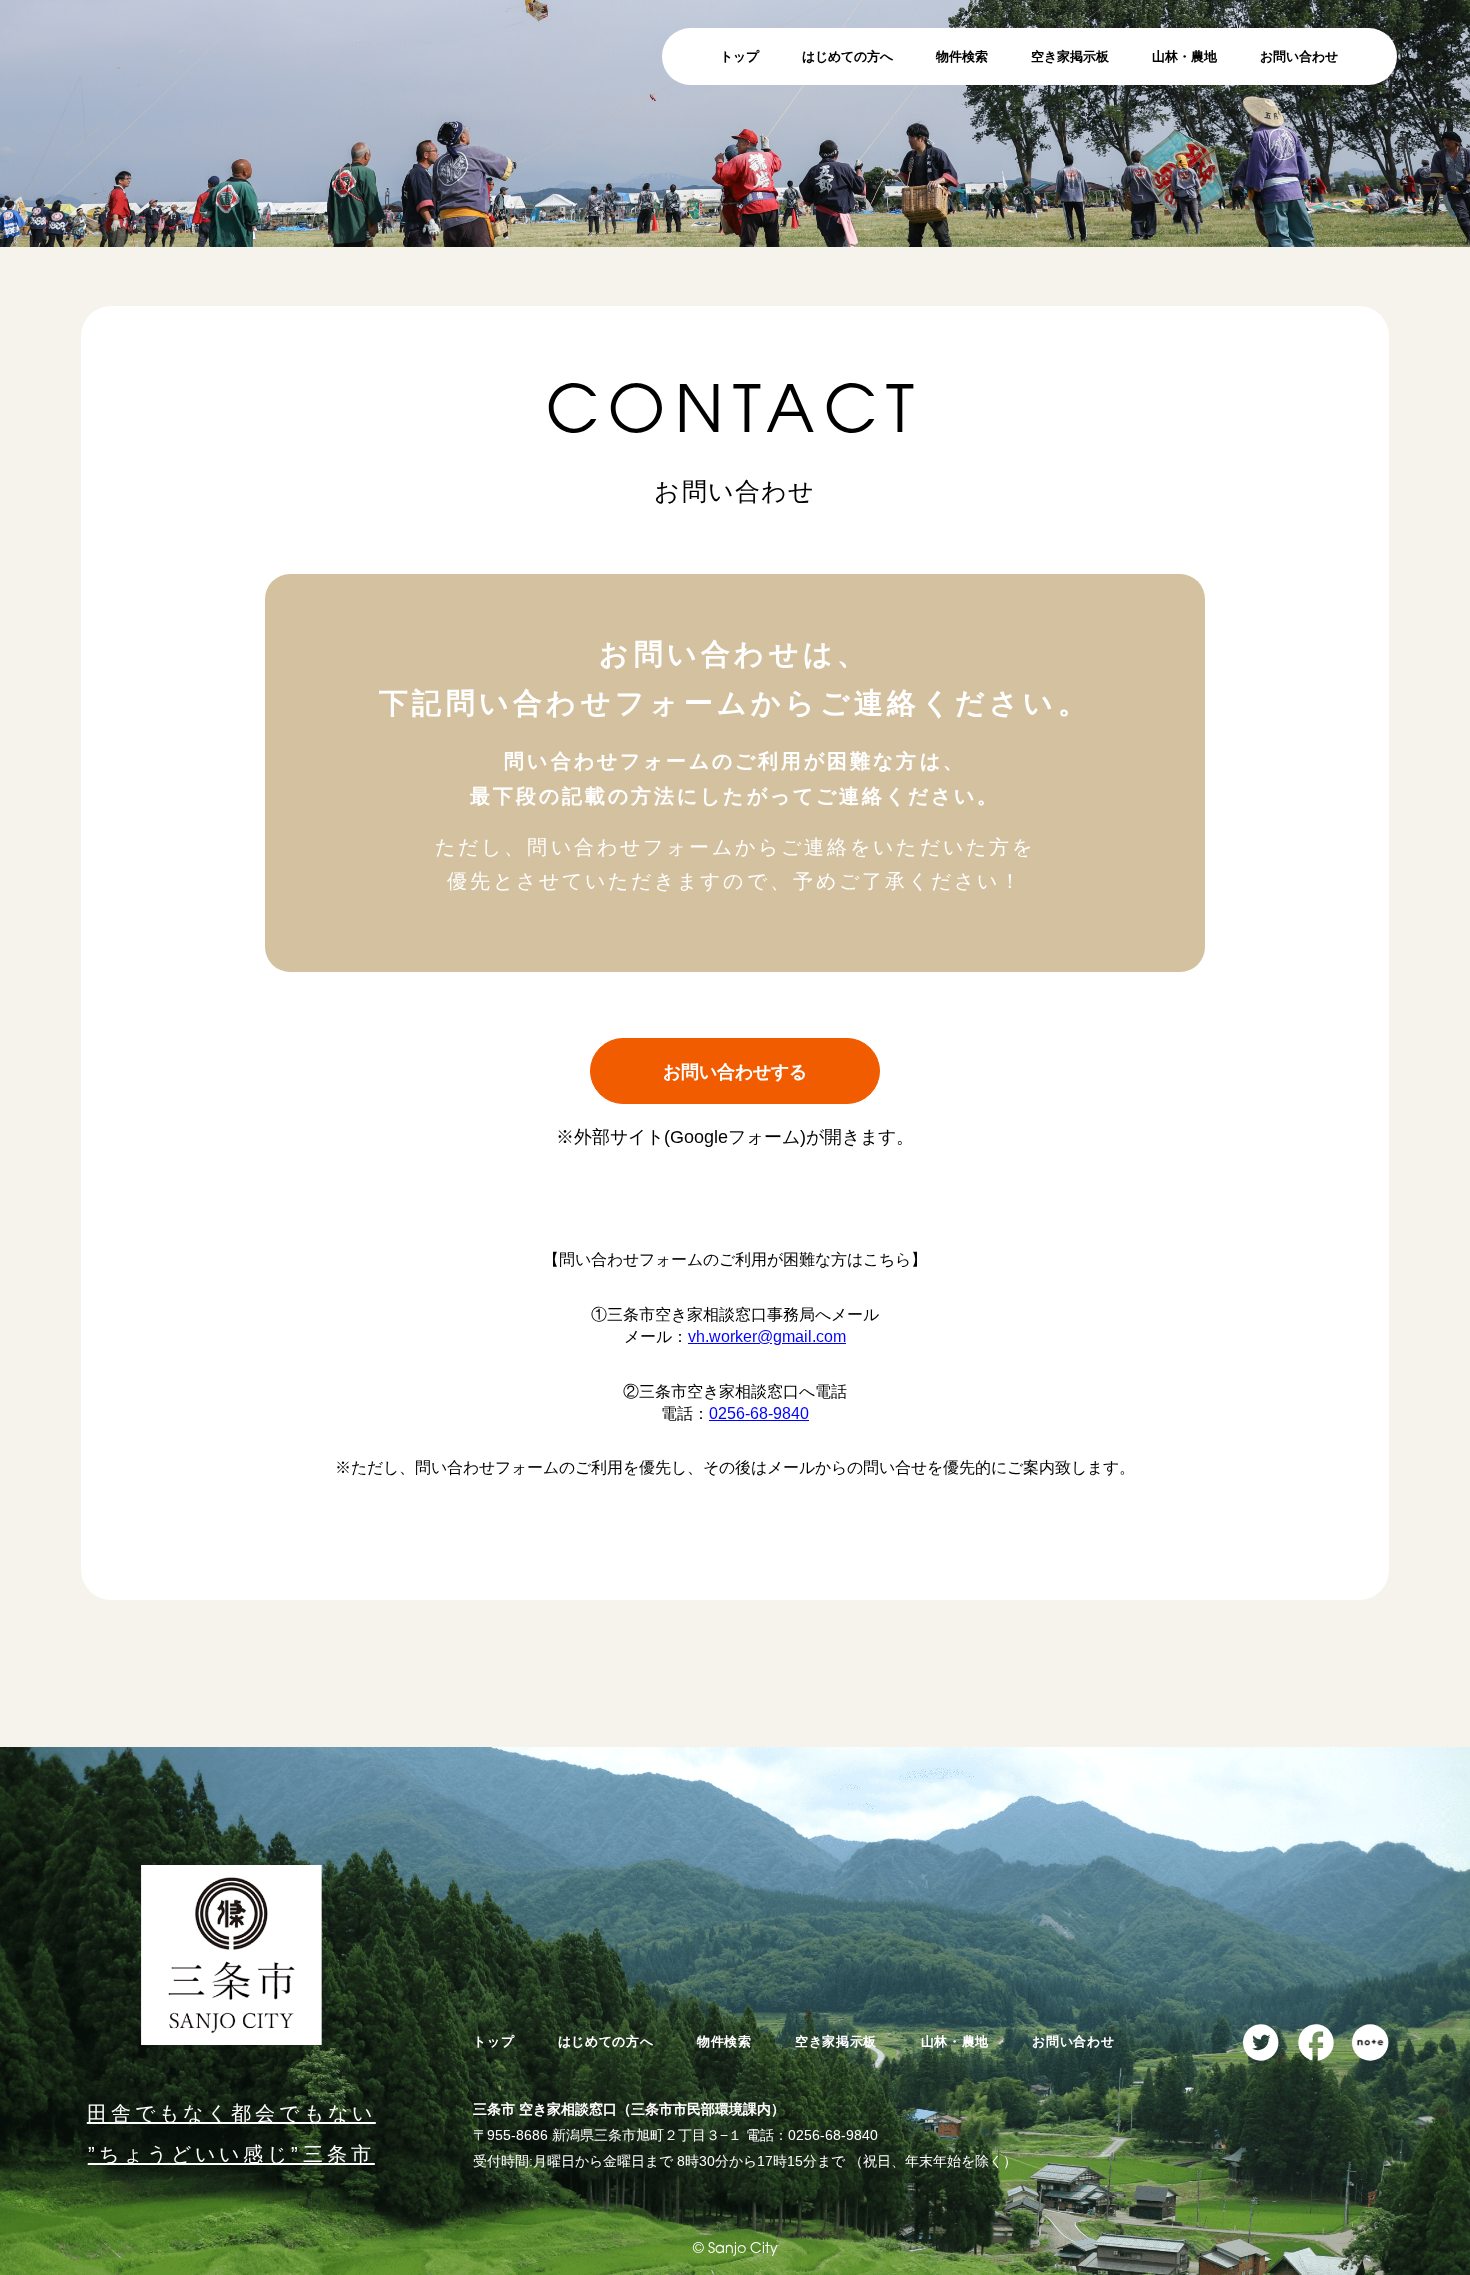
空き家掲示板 (1070, 56)
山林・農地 (1184, 56)
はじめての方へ (847, 56)
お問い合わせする (735, 1071)
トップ (739, 56)
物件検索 (962, 56)
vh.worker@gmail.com (767, 1336)
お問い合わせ (1299, 56)
